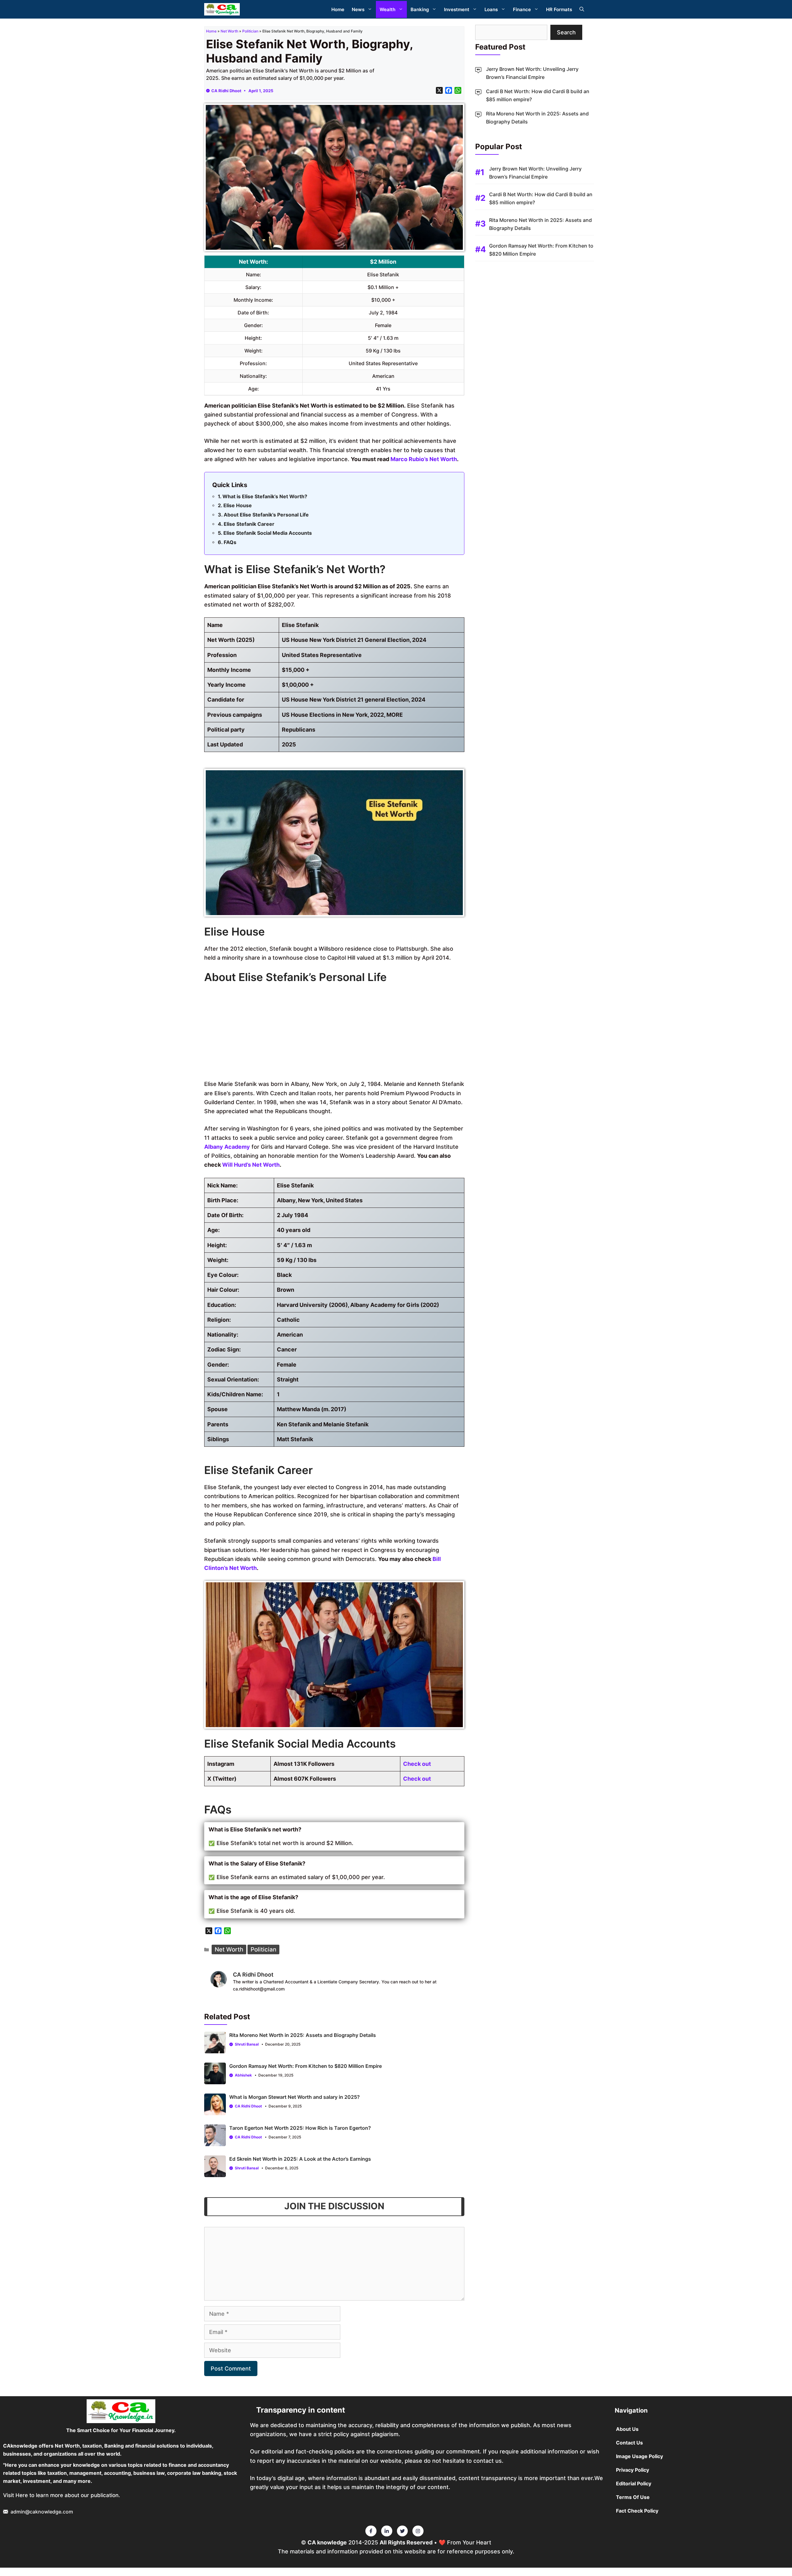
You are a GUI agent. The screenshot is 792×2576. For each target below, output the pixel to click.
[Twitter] (371, 2531)
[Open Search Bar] (582, 9)
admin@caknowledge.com (42, 2512)
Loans (491, 9)
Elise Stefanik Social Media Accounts (268, 533)
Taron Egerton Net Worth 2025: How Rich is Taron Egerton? (300, 2128)
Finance (522, 9)
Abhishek (243, 2075)
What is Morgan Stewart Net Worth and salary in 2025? (295, 2097)
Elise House (238, 505)
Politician (250, 31)
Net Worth (229, 31)
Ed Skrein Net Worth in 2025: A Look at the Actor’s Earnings (300, 2159)
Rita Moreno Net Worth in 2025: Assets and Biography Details (303, 2035)
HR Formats (559, 9)
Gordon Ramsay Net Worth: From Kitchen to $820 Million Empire (306, 2066)
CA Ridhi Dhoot (226, 91)
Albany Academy (227, 1147)
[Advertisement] (334, 1033)
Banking (420, 9)
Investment (457, 9)
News (358, 9)
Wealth (387, 9)
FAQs (230, 542)
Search (566, 32)
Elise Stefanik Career (249, 524)
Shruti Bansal (247, 2044)
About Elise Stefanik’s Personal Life (266, 515)
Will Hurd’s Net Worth (251, 1165)
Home (338, 9)
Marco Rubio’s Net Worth (424, 459)
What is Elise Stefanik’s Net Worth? (265, 496)
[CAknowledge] (222, 9)
